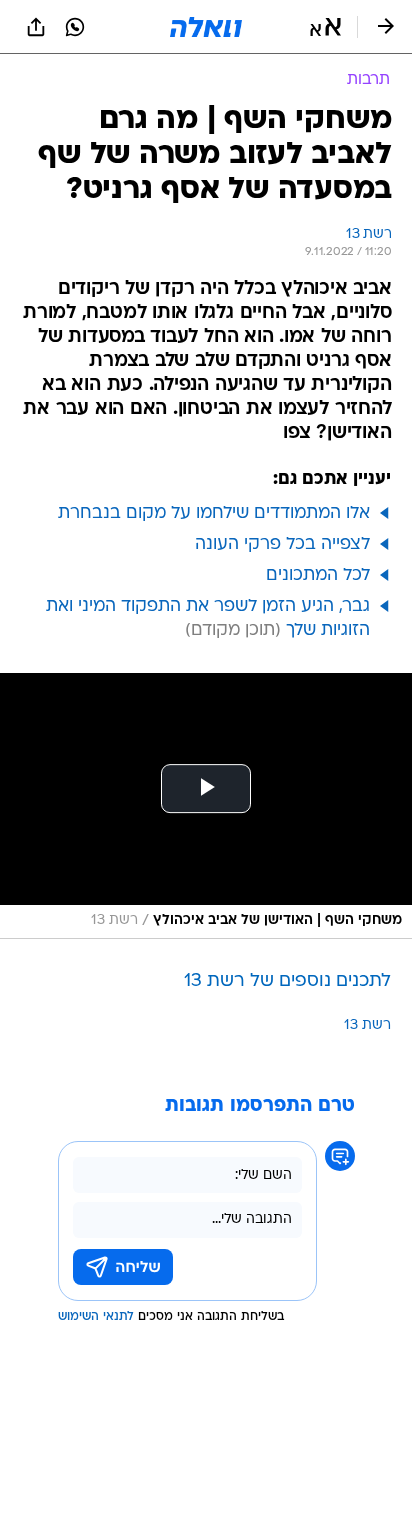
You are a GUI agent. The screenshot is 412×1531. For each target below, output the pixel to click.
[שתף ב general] (36, 27)
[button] (325, 27)
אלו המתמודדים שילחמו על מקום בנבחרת (214, 513)
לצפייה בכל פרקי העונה (282, 544)
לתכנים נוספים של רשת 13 (287, 981)
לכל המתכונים (318, 575)
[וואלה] (206, 27)
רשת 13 (367, 1025)
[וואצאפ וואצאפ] (75, 27)
